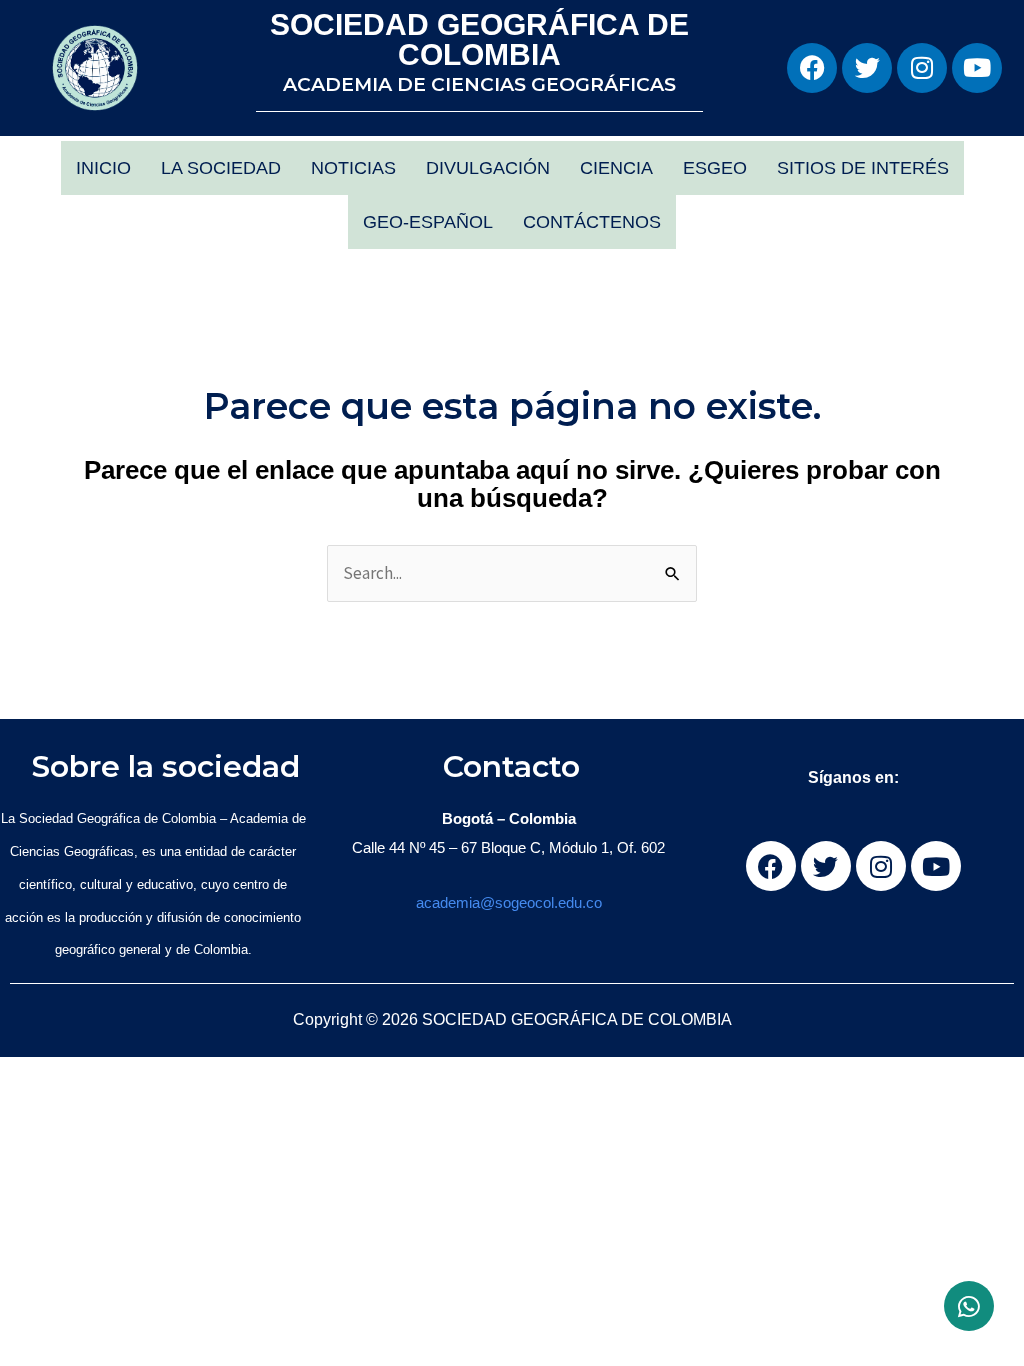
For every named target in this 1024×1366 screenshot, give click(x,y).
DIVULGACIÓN (488, 168)
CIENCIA (616, 168)
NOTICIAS (353, 168)
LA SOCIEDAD (221, 168)
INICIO (103, 168)
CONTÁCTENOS (592, 222)
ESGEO (715, 168)
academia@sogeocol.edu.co (509, 902)
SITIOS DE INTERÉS (863, 168)
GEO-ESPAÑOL (428, 222)
